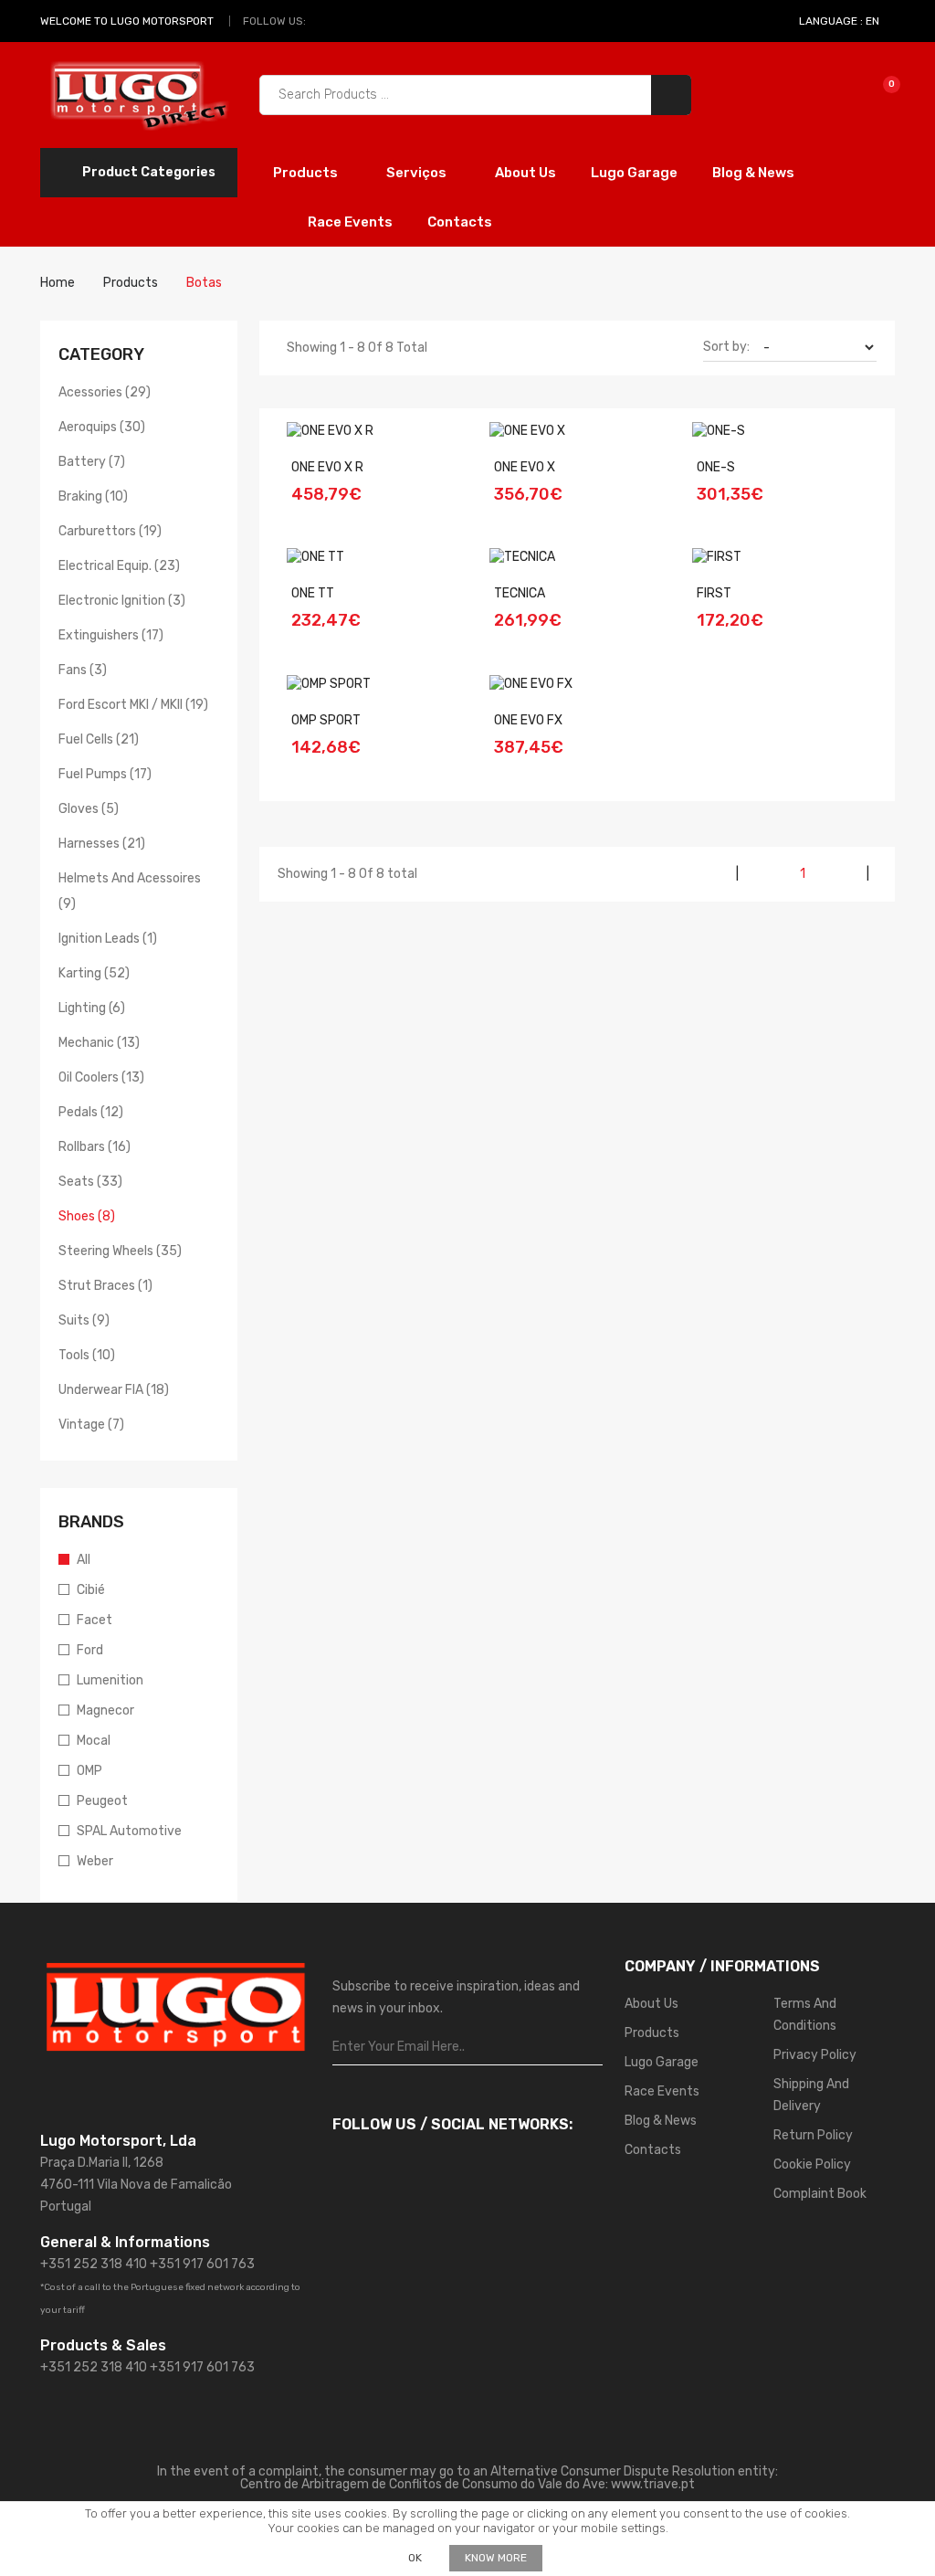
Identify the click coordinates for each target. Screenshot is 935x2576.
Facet (95, 1620)
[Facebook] (324, 21)
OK (415, 2558)
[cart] (879, 95)
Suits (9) (84, 1320)
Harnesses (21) (102, 844)
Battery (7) (92, 462)
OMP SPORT (326, 720)
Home (58, 283)
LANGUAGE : (839, 21)
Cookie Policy (812, 2164)
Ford (90, 1650)
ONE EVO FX (528, 720)
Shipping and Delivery (811, 2095)
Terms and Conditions (805, 2015)
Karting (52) (94, 973)
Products (307, 173)
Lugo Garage (634, 173)
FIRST (714, 593)
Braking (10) (93, 496)
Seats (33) (90, 1182)
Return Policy (813, 2135)
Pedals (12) (91, 1112)
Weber (95, 1861)
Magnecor (105, 1710)
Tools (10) (87, 1355)
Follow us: (274, 21)
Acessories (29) (105, 392)
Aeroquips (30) (102, 427)
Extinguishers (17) (111, 635)
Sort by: (726, 347)
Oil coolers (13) (101, 1077)
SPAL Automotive (129, 1831)
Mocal (94, 1741)
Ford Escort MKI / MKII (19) (133, 705)
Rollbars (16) (95, 1147)
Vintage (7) (91, 1425)
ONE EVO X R (327, 467)
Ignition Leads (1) (108, 939)
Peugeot (102, 1801)
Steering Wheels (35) (120, 1251)
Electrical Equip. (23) (119, 566)
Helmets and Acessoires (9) (130, 891)
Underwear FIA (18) (114, 1390)
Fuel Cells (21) (99, 739)
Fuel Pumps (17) (105, 774)
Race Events (350, 222)
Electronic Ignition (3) (122, 601)
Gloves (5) (89, 809)
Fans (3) (83, 670)
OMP (89, 1771)
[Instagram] (345, 21)
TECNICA (520, 593)
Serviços (418, 173)
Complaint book (820, 2194)
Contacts (460, 222)
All (84, 1560)
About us (525, 173)
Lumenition (110, 1680)
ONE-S (716, 467)
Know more (496, 2558)
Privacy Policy (815, 2055)
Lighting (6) (92, 1008)
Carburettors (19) (110, 531)
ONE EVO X (525, 467)
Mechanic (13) (99, 1043)
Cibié (91, 1590)
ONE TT (313, 593)
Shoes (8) (87, 1216)
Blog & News (753, 173)
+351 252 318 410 (94, 2264)
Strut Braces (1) (105, 1286)
